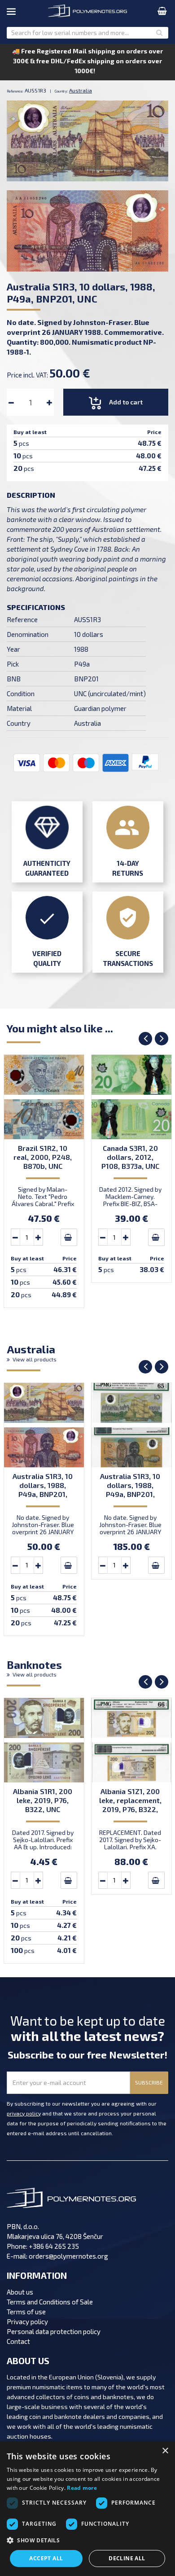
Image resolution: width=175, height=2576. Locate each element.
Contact (18, 2341)
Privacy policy (27, 2321)
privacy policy (24, 2113)
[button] (87, 2541)
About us (20, 2292)
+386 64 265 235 (54, 2246)
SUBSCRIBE (149, 2082)
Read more (82, 2488)
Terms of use (26, 2312)
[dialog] (87, 2509)
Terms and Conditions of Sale (50, 2302)
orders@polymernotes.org (68, 2256)
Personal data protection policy (54, 2331)
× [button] (165, 2451)
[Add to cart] (69, 1237)
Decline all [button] (127, 2558)
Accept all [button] (46, 2558)
